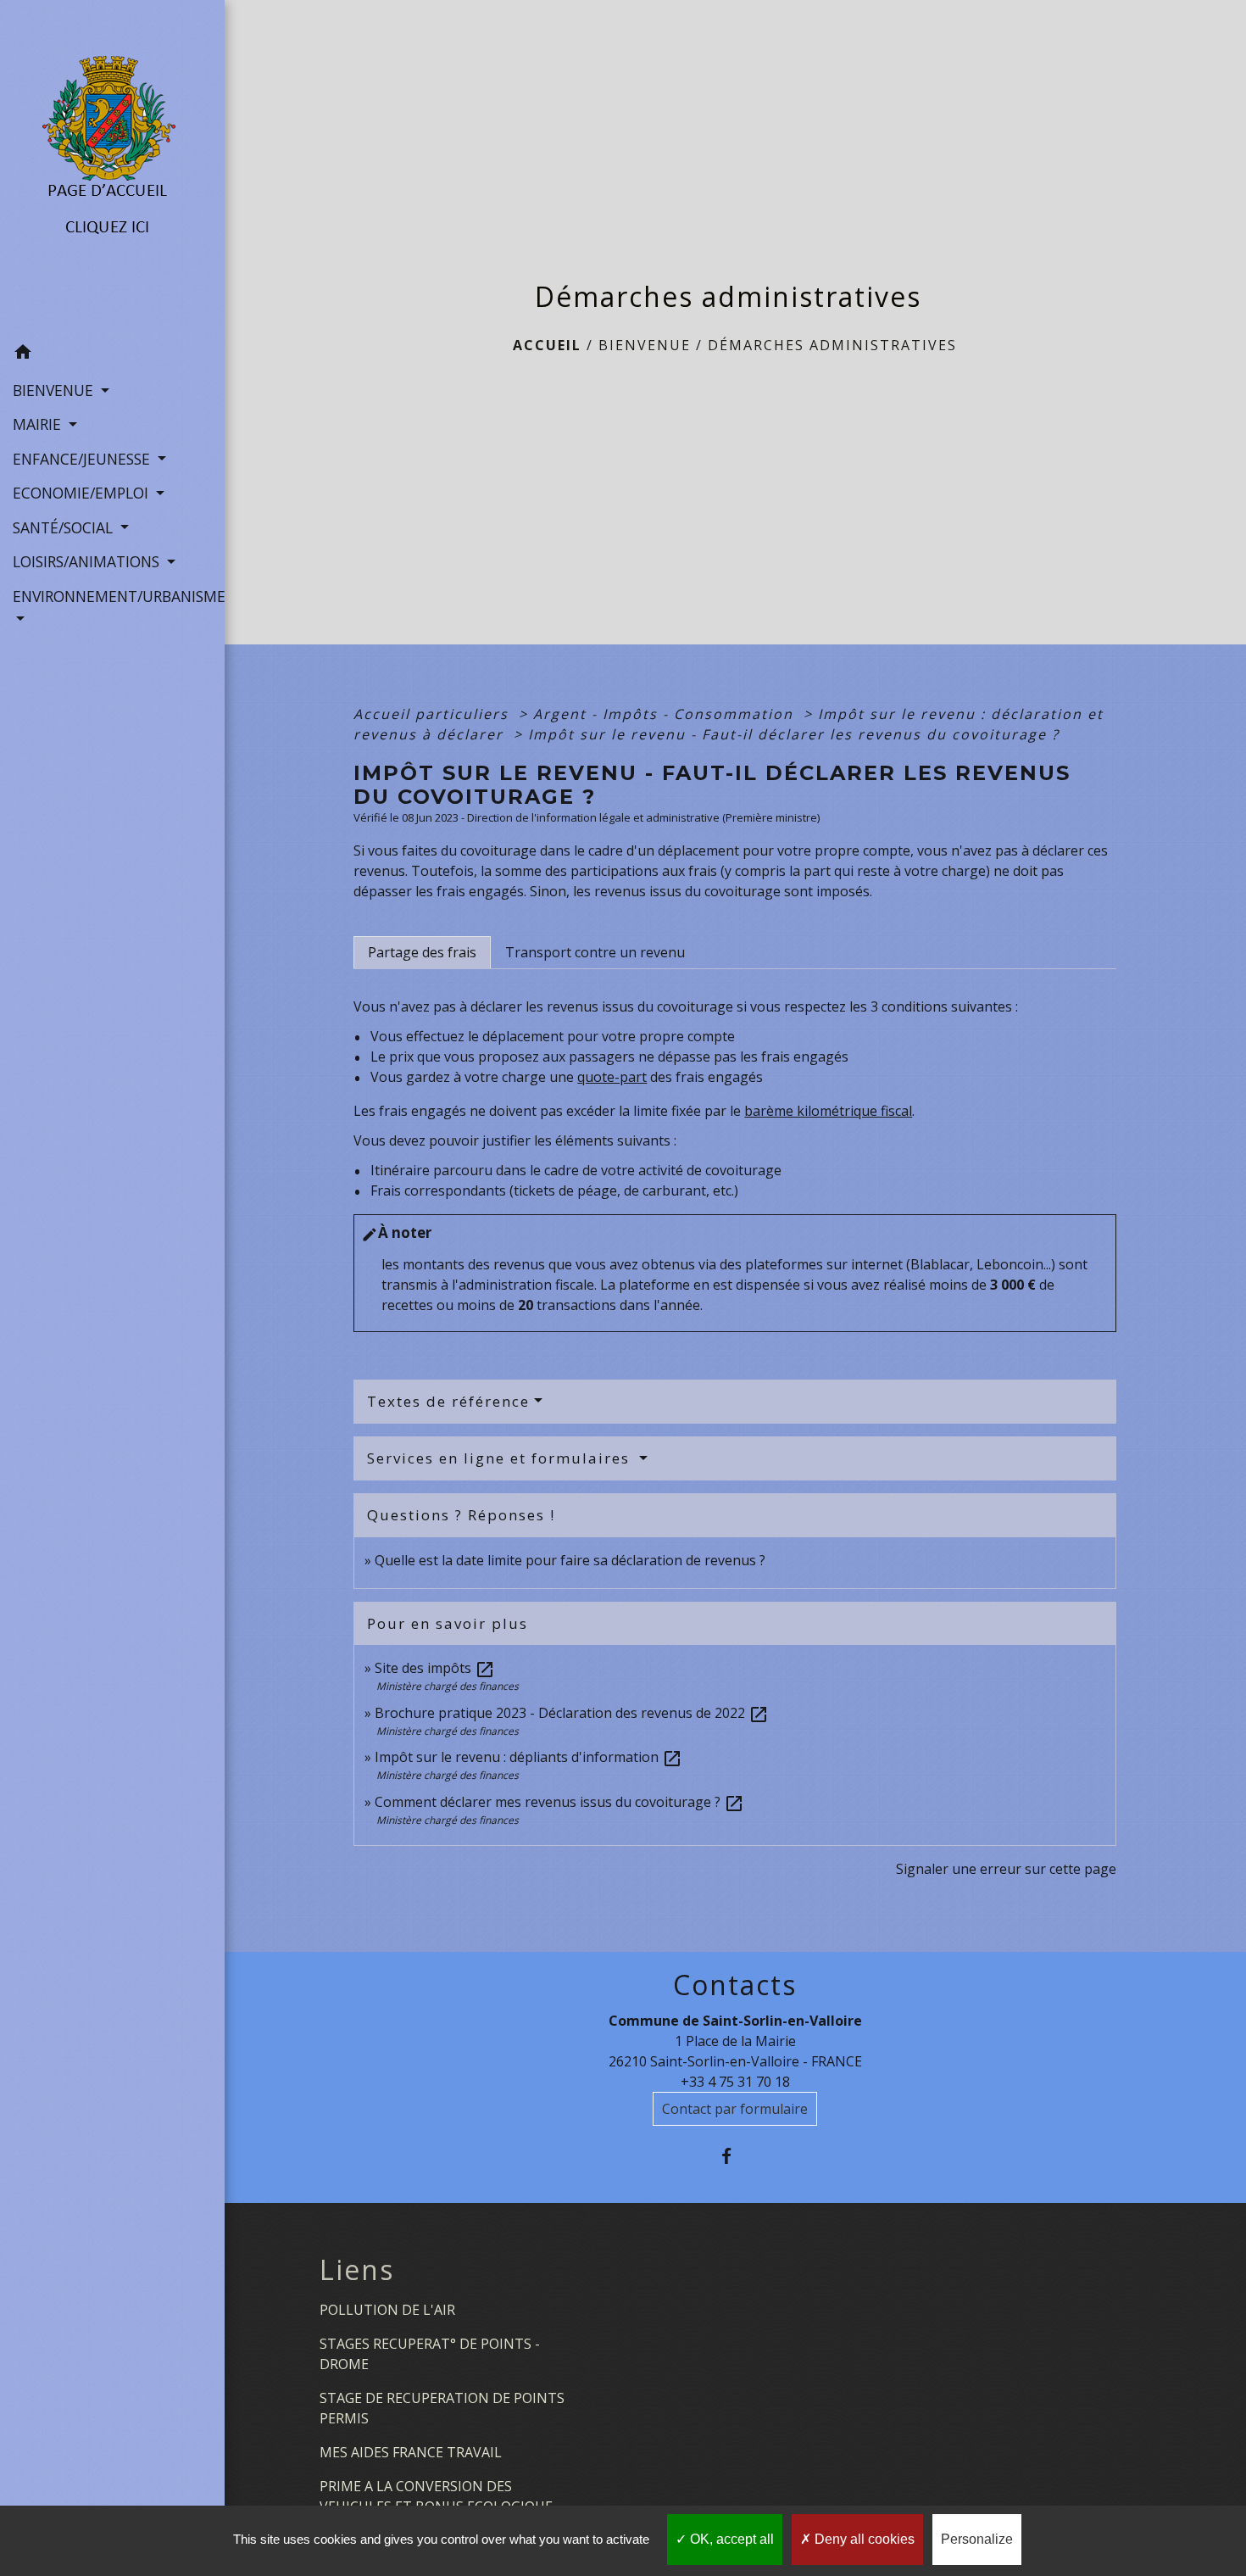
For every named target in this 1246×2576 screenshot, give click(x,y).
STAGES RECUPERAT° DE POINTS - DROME (430, 2354)
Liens (357, 2270)
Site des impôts (435, 1668)
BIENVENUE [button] (55, 390)
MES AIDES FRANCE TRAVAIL (411, 2452)
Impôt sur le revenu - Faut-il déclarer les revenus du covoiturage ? (794, 734)
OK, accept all (730, 2539)
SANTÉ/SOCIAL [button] (65, 527)
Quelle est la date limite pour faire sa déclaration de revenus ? (570, 1560)
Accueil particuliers (434, 714)
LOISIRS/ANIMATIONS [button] (88, 561)
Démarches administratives (832, 345)
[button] (112, 354)
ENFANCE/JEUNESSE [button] (83, 459)
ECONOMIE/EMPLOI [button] (83, 493)
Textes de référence (448, 1401)
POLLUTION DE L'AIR (387, 2310)
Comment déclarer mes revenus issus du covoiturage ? (559, 1802)
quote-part (612, 1077)
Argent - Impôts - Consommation (666, 714)
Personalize (977, 2539)
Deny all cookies (863, 2539)
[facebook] (735, 2156)
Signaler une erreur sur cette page (1006, 1869)
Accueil (547, 345)
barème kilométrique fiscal (828, 1111)
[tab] (422, 952)
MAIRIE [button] (39, 424)
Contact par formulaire (735, 2109)
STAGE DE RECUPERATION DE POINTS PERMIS (442, 2408)
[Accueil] (112, 168)
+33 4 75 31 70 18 (735, 2082)
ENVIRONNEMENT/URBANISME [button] (112, 596)
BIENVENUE (645, 345)
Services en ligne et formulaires (501, 1458)
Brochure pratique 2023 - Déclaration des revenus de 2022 (572, 1713)
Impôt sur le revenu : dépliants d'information (528, 1757)
